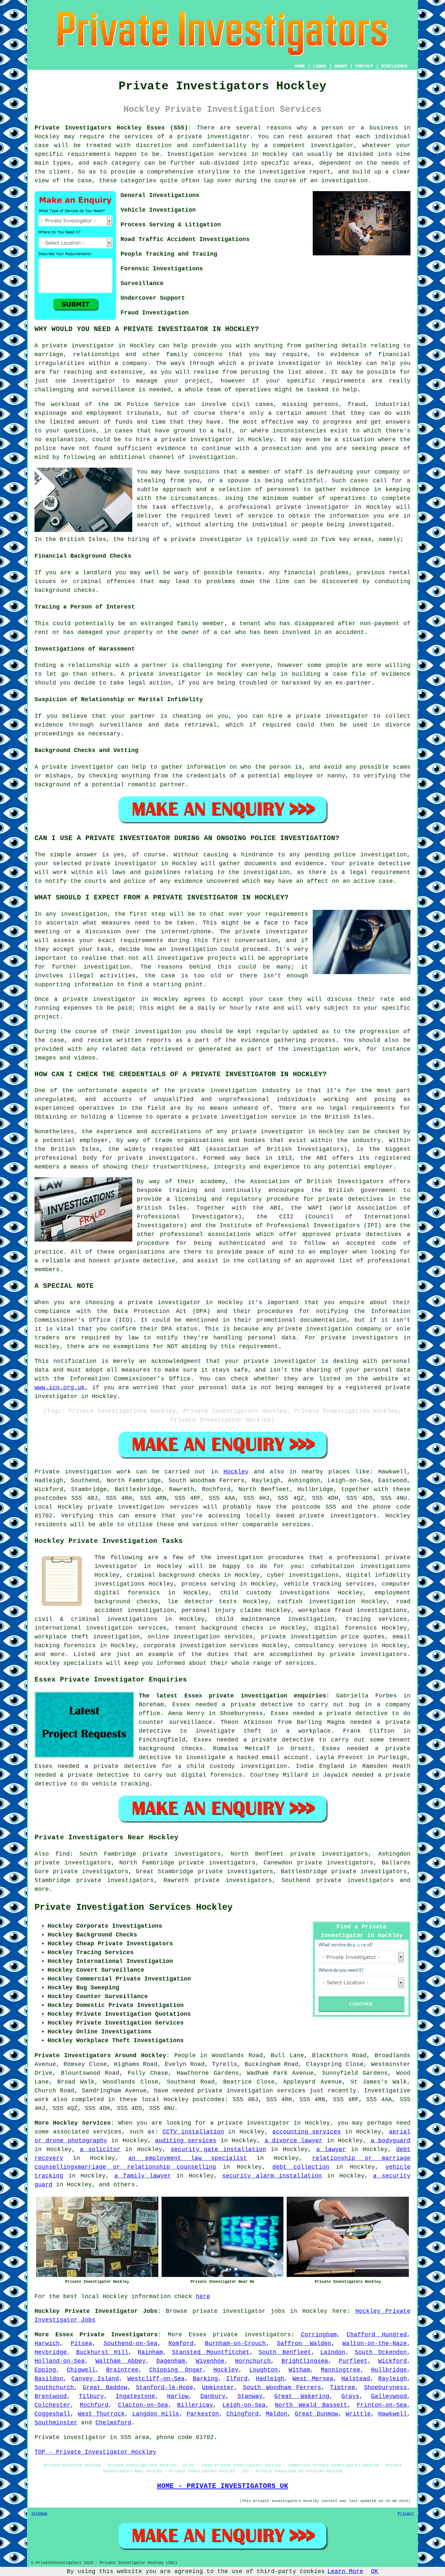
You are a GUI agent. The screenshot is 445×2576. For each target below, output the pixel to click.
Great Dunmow (316, 2414)
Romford (181, 2343)
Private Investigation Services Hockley (134, 1907)
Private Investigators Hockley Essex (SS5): (113, 128)
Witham (299, 2370)
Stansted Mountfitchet (211, 2352)
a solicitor (100, 2149)
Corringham (319, 2335)
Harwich (47, 2343)
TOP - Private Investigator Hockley (95, 2452)
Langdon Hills (156, 2414)
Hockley (236, 1472)
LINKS (320, 66)
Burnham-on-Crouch (235, 2343)
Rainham (150, 2352)
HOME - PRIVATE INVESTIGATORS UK (223, 2486)
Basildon (49, 2379)
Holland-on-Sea (60, 2361)
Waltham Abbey (121, 2361)
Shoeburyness (385, 2388)
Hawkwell (393, 2414)
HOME (300, 66)
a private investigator (209, 137)
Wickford (393, 2361)
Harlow (178, 2396)
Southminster (56, 2423)
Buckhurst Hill (102, 2352)
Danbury (213, 2396)
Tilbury (91, 2396)
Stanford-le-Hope (165, 2388)
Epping (45, 2370)
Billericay (195, 2405)
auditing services (186, 2141)
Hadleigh (270, 2379)
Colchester (52, 2405)
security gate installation (218, 2149)
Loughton (264, 2370)
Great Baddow (105, 2388)
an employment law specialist (188, 2158)
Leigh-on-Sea (244, 2405)
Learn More (345, 2571)
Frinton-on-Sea (382, 2405)
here (203, 2297)
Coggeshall (52, 2414)
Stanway (250, 2396)
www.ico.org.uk (60, 1388)
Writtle (358, 2414)
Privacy (406, 2514)
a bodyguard (391, 2141)
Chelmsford (113, 2423)
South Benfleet (285, 2352)
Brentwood (51, 2396)
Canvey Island (95, 2379)
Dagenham (171, 2361)
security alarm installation (272, 2176)
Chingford (243, 2414)
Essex (198, 2335)
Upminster (218, 2388)
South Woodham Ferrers (282, 2388)
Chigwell (81, 2370)
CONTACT (364, 66)
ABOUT (341, 66)
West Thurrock (101, 2414)
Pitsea (81, 2343)
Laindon (333, 2352)
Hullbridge (389, 2370)
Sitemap (39, 2514)
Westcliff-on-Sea (156, 2379)
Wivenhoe (210, 2361)
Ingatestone (135, 2396)
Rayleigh (393, 2379)
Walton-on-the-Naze (375, 2343)
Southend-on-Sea (130, 2343)
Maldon (277, 2414)
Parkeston (203, 2414)
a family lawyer (143, 2176)
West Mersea (313, 2379)
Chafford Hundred (377, 2335)
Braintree (122, 2370)
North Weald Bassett (311, 2405)
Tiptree (343, 2388)
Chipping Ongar (176, 2370)
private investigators (252, 2335)
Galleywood (389, 2396)
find (63, 1854)
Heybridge (51, 2352)
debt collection (301, 2167)
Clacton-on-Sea (143, 2405)
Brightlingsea (305, 2361)
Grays (350, 2396)
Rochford (94, 2405)
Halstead (356, 2379)
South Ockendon (381, 2352)
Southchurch (54, 2388)
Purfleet (353, 2361)
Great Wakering (302, 2396)
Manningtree (341, 2370)
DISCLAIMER (394, 66)
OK (375, 2571)
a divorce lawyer (294, 2141)
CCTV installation (193, 2132)
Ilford (237, 2379)
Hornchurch (253, 2361)
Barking (205, 2379)
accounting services (307, 2132)
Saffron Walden (304, 2343)
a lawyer (331, 2149)
